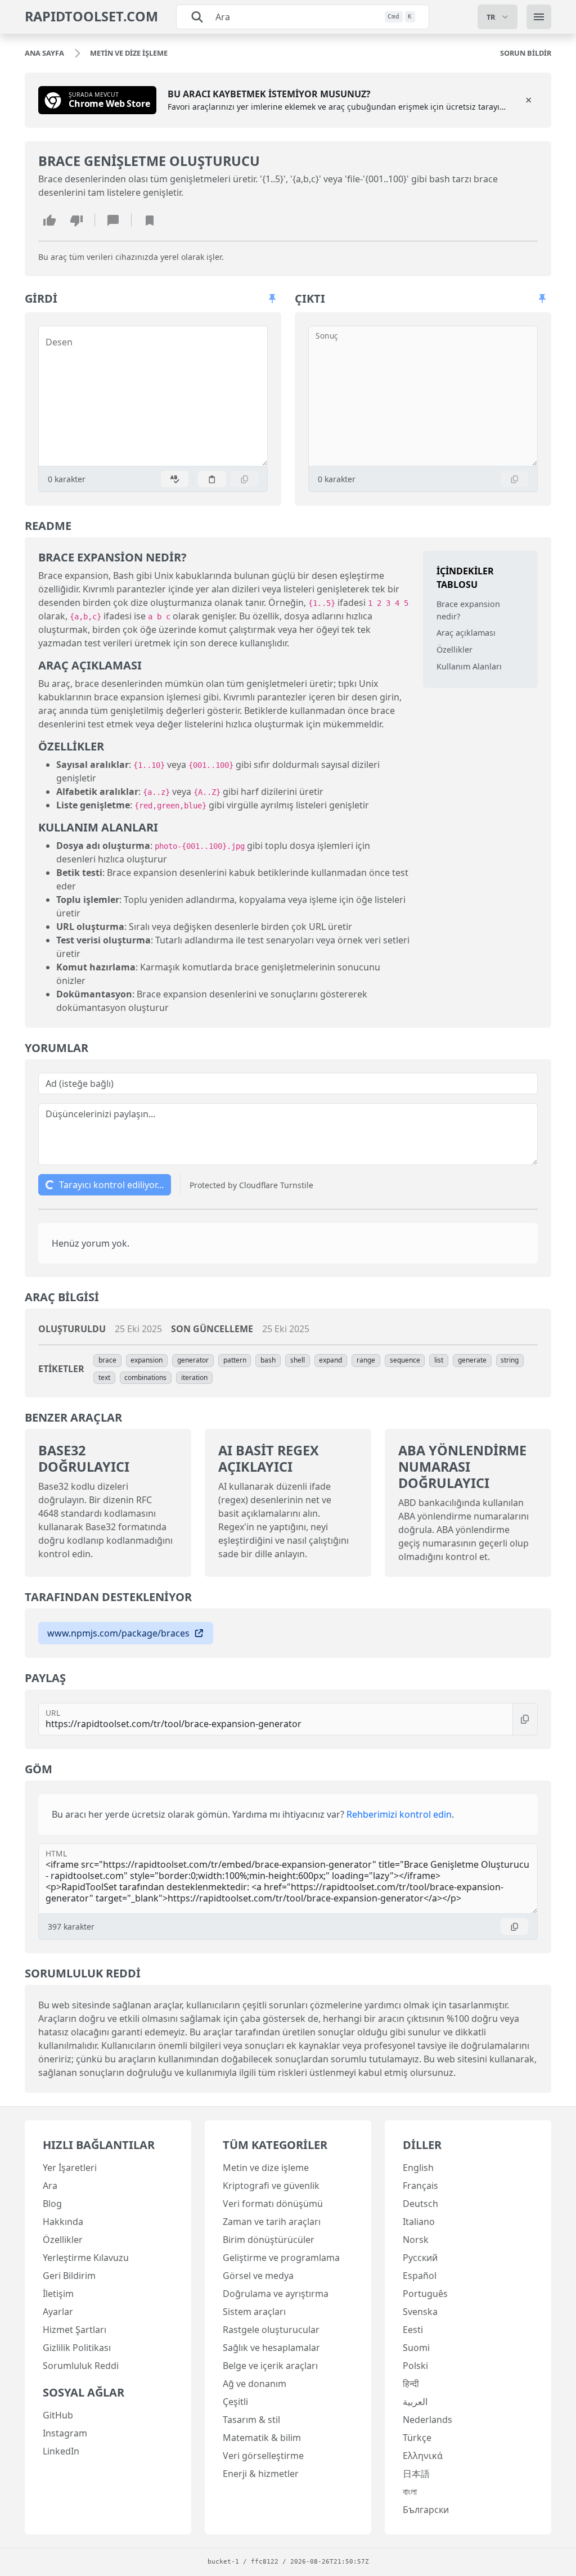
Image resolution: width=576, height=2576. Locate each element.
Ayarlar (58, 2312)
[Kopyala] (245, 479)
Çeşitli (235, 2402)
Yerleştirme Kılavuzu (86, 2258)
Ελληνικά (423, 2456)
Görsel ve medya (258, 2276)
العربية (415, 2402)
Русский (420, 2258)
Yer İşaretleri (70, 2168)
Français (420, 2186)
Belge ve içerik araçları (270, 2366)
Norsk (416, 2240)
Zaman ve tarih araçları (272, 2222)
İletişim (58, 2294)
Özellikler (454, 649)
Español (420, 2276)
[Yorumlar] (113, 220)
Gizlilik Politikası (77, 2348)
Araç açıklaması (466, 633)
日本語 (416, 2474)
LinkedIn (61, 2451)
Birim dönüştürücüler (269, 2240)
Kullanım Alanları (469, 666)
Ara (50, 2186)
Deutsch (420, 2204)
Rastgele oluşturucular (271, 2330)
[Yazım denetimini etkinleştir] (175, 479)
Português (425, 2294)
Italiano (419, 2222)
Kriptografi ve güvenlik (271, 2186)
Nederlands (427, 2420)
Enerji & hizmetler (261, 2474)
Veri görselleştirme (263, 2456)
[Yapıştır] (212, 479)
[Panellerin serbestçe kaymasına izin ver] (272, 299)
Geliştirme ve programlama (281, 2258)
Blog (52, 2204)
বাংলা (410, 2492)
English (418, 2168)
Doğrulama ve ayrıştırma (276, 2294)
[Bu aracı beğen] (49, 220)
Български (426, 2510)
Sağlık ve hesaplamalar (271, 2348)
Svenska (420, 2312)
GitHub (58, 2415)
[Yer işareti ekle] (150, 220)
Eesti (413, 2330)
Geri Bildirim (69, 2276)
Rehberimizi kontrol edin (399, 1814)
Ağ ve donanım (255, 2384)
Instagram (65, 2433)
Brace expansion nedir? (468, 610)
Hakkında (63, 2222)
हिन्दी (411, 2384)
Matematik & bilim (262, 2438)
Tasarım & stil (251, 2420)
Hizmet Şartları (75, 2330)
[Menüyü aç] (539, 17)
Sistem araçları (254, 2312)
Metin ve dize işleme (266, 2168)
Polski (415, 2366)
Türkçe (417, 2438)
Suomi (416, 2348)
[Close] (529, 100)
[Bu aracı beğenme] (76, 220)
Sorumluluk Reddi (81, 2366)
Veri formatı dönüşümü (273, 2204)
